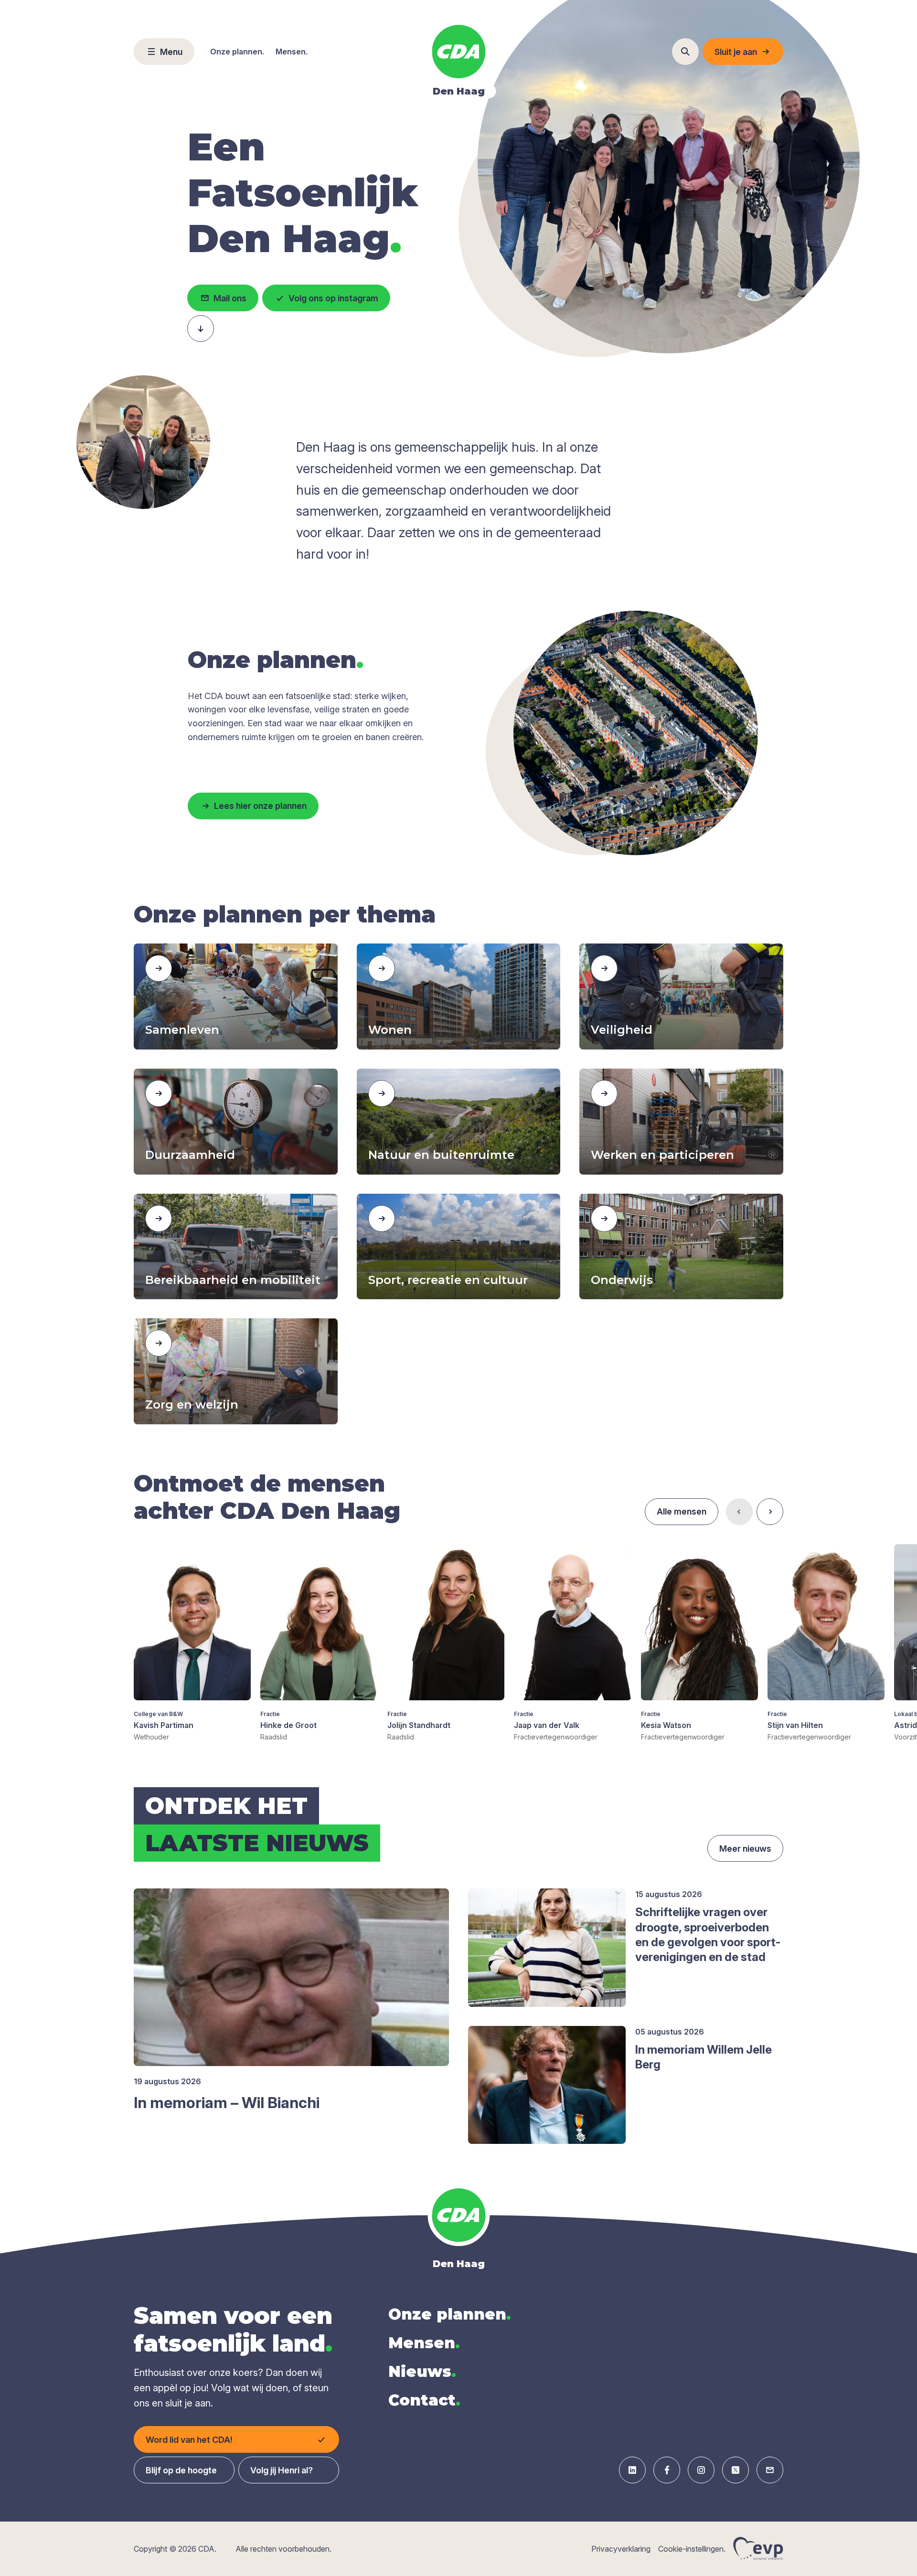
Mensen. (292, 52)
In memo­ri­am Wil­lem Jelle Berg (704, 2057)
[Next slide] (770, 1512)
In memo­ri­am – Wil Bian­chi (227, 2103)
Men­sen (424, 2343)
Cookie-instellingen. (692, 2549)
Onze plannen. (237, 52)
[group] (192, 1643)
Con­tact (424, 2400)
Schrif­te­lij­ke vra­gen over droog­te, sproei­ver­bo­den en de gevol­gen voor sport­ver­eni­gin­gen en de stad (708, 1935)
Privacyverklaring (621, 2549)
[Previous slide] (739, 1512)
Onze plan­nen (450, 2314)
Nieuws (422, 2371)
